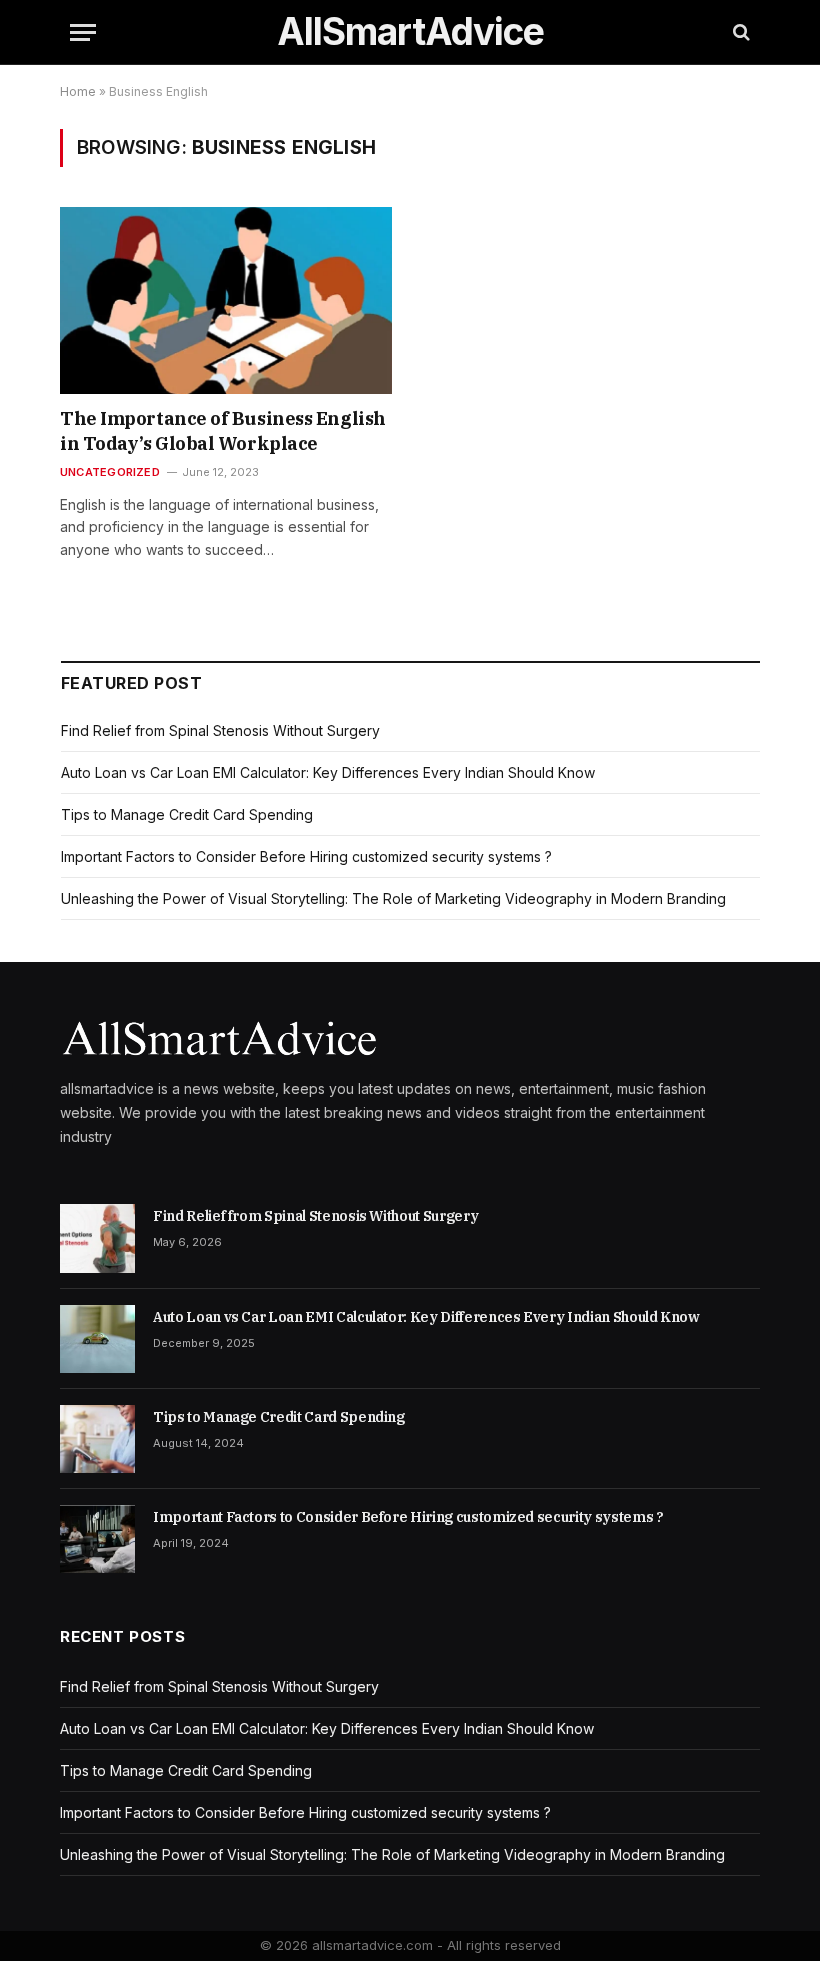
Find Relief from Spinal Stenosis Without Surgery (220, 730)
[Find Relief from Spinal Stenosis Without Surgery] (97, 1238)
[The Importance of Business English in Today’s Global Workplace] (226, 300)
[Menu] (83, 32)
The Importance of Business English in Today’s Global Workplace (223, 430)
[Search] (739, 32)
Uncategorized (110, 472)
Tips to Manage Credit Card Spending (187, 814)
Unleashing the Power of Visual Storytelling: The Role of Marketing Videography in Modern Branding (393, 898)
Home (78, 91)
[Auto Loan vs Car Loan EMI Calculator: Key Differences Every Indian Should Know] (97, 1339)
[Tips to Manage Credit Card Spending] (97, 1439)
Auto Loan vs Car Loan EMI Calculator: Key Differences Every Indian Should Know (328, 772)
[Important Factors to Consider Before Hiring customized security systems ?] (97, 1539)
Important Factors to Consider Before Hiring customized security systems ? (306, 856)
